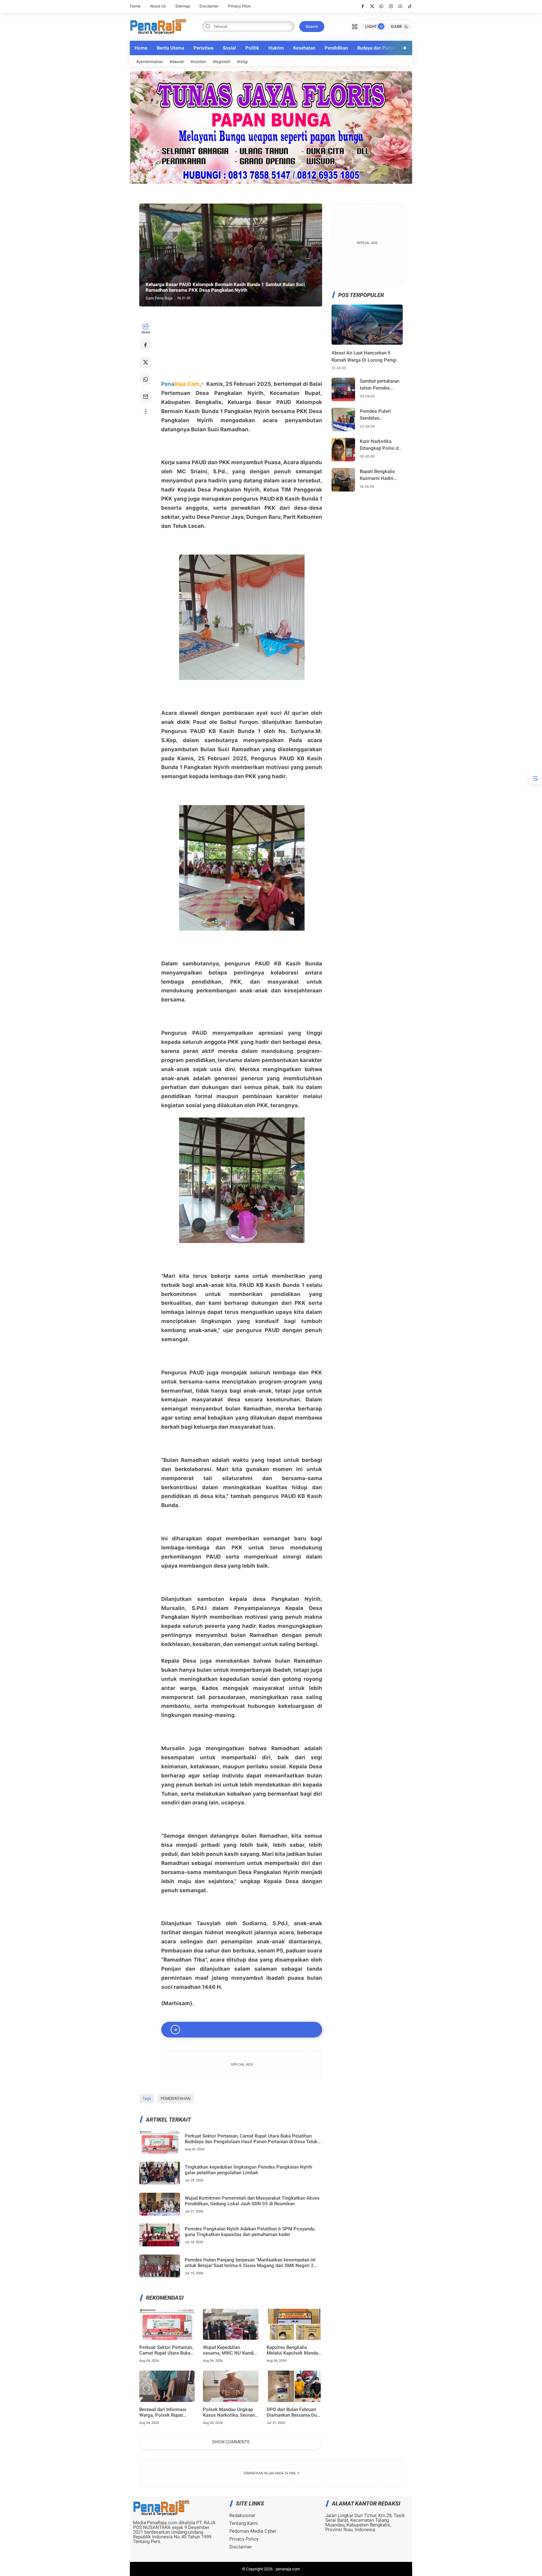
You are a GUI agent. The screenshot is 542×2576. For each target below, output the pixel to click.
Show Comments (231, 2442)
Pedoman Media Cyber (253, 2531)
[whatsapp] (382, 6)
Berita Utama (170, 48)
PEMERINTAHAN (175, 2098)
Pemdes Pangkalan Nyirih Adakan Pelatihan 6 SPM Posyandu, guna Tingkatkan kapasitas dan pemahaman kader (250, 2232)
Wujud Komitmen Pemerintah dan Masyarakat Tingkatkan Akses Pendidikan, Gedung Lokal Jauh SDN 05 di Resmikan (252, 2201)
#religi (242, 62)
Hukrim (276, 48)
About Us (158, 6)
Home (135, 6)
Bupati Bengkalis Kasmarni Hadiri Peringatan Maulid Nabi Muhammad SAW (379, 475)
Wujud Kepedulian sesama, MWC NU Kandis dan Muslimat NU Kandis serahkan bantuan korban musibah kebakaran (230, 2350)
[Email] (146, 397)
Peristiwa (203, 48)
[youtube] (400, 6)
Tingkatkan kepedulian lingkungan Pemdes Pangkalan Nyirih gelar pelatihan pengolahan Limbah (248, 2170)
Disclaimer (209, 6)
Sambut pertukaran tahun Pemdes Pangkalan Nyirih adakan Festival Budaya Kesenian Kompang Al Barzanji (380, 385)
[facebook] (363, 6)
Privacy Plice (239, 6)
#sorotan (198, 62)
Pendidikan (336, 48)
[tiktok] (410, 6)
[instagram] (391, 6)
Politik (252, 48)
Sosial (229, 48)
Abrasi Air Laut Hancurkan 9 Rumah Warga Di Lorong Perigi (364, 356)
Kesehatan (304, 48)
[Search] (355, 26)
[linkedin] (322, 1281)
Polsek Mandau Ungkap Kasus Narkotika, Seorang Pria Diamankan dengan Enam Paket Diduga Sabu (230, 2412)
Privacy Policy (244, 2539)
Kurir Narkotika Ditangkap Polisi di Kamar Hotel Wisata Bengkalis (381, 445)
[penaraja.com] (158, 26)
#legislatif (222, 62)
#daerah (177, 62)
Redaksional (242, 2516)
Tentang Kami (244, 2523)
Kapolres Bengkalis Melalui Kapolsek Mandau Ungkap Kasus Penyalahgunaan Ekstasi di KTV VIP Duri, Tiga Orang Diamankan (294, 2350)
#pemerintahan (150, 62)
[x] (372, 6)
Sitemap (183, 6)
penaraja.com (288, 2569)
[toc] (535, 778)
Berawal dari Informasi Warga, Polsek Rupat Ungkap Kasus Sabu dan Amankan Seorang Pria (165, 2412)
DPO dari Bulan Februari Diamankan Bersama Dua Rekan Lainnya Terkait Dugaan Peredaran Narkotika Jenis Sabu (293, 2412)
